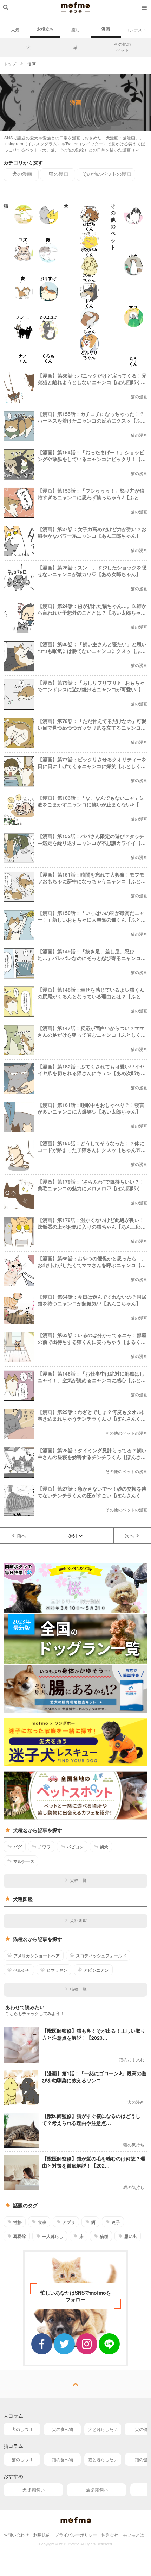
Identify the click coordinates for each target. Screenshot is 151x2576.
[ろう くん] (134, 331)
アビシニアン (96, 1970)
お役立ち (45, 29)
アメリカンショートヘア (37, 1956)
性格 (18, 2222)
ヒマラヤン (57, 1970)
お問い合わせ (16, 2535)
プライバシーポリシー (76, 2535)
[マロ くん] (134, 280)
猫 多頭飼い (97, 2490)
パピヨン (75, 1847)
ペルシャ (22, 1970)
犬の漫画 (22, 174)
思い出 (131, 2236)
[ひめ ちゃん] (134, 228)
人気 (15, 29)
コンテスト (136, 29)
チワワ (44, 1847)
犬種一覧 (78, 1880)
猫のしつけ (22, 2459)
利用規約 (42, 2535)
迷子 (116, 2222)
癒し (75, 29)
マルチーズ (24, 1861)
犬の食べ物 (63, 2429)
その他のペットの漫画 (107, 174)
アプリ (69, 2222)
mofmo (75, 8)
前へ (21, 1536)
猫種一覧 (78, 1989)
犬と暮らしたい (103, 2429)
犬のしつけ (22, 2429)
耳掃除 (20, 2236)
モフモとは (133, 2535)
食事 (42, 2222)
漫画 (106, 29)
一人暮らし (53, 2236)
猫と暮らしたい (103, 2459)
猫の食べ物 (63, 2459)
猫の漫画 (59, 174)
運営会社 (110, 2535)
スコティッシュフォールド (101, 1956)
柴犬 (104, 1847)
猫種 (104, 2236)
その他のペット (123, 47)
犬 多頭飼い (34, 2490)
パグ (18, 1847)
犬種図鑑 (78, 1920)
